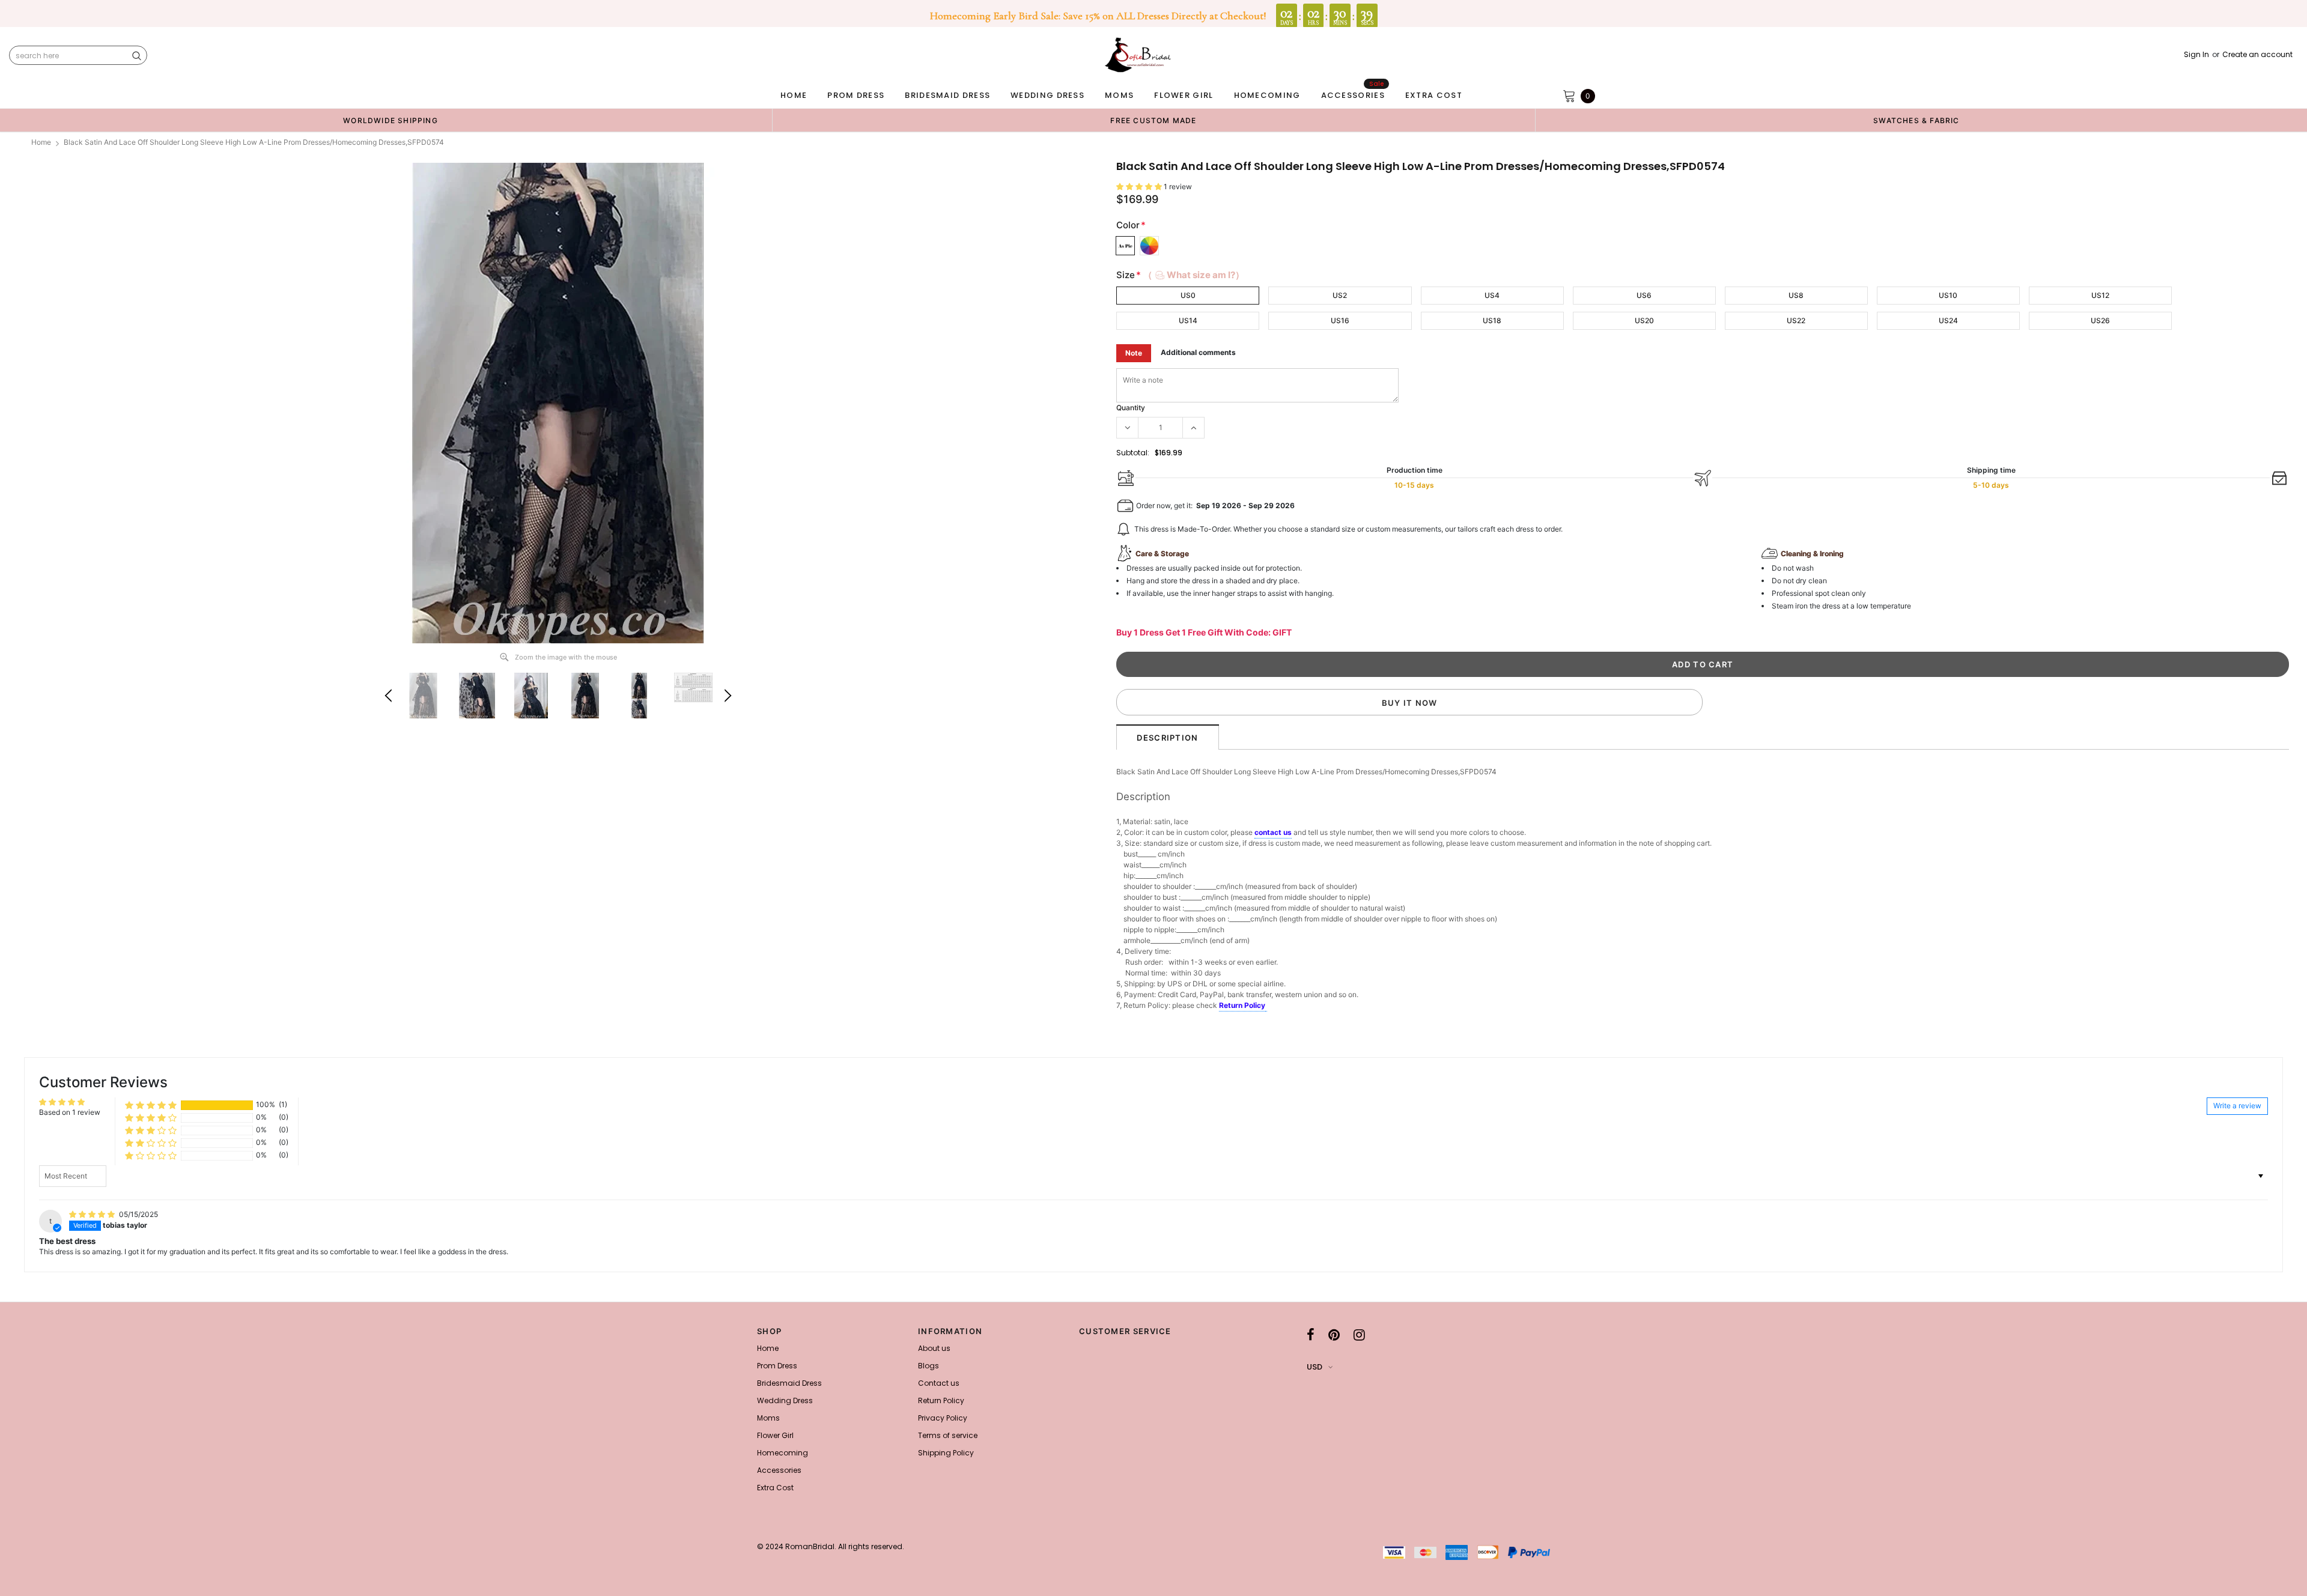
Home (41, 142)
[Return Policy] (1266, 1006)
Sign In (2196, 55)
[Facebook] (1311, 1335)
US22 (1796, 320)
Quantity (1131, 408)
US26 (2100, 320)
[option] (391, 120)
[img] (93, 1214)
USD (1315, 1367)
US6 (1644, 295)
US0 (1188, 295)
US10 (1948, 295)
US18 (1492, 320)
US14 (1188, 320)
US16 (1340, 320)
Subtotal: (1133, 453)
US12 (2100, 295)
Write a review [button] (2237, 1106)
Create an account (2257, 55)
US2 (1340, 295)
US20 (1644, 320)
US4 (1492, 295)
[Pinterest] (1334, 1335)
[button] (1140, 187)
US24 (1948, 320)
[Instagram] (1359, 1335)
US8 (1796, 295)
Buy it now (1410, 703)
